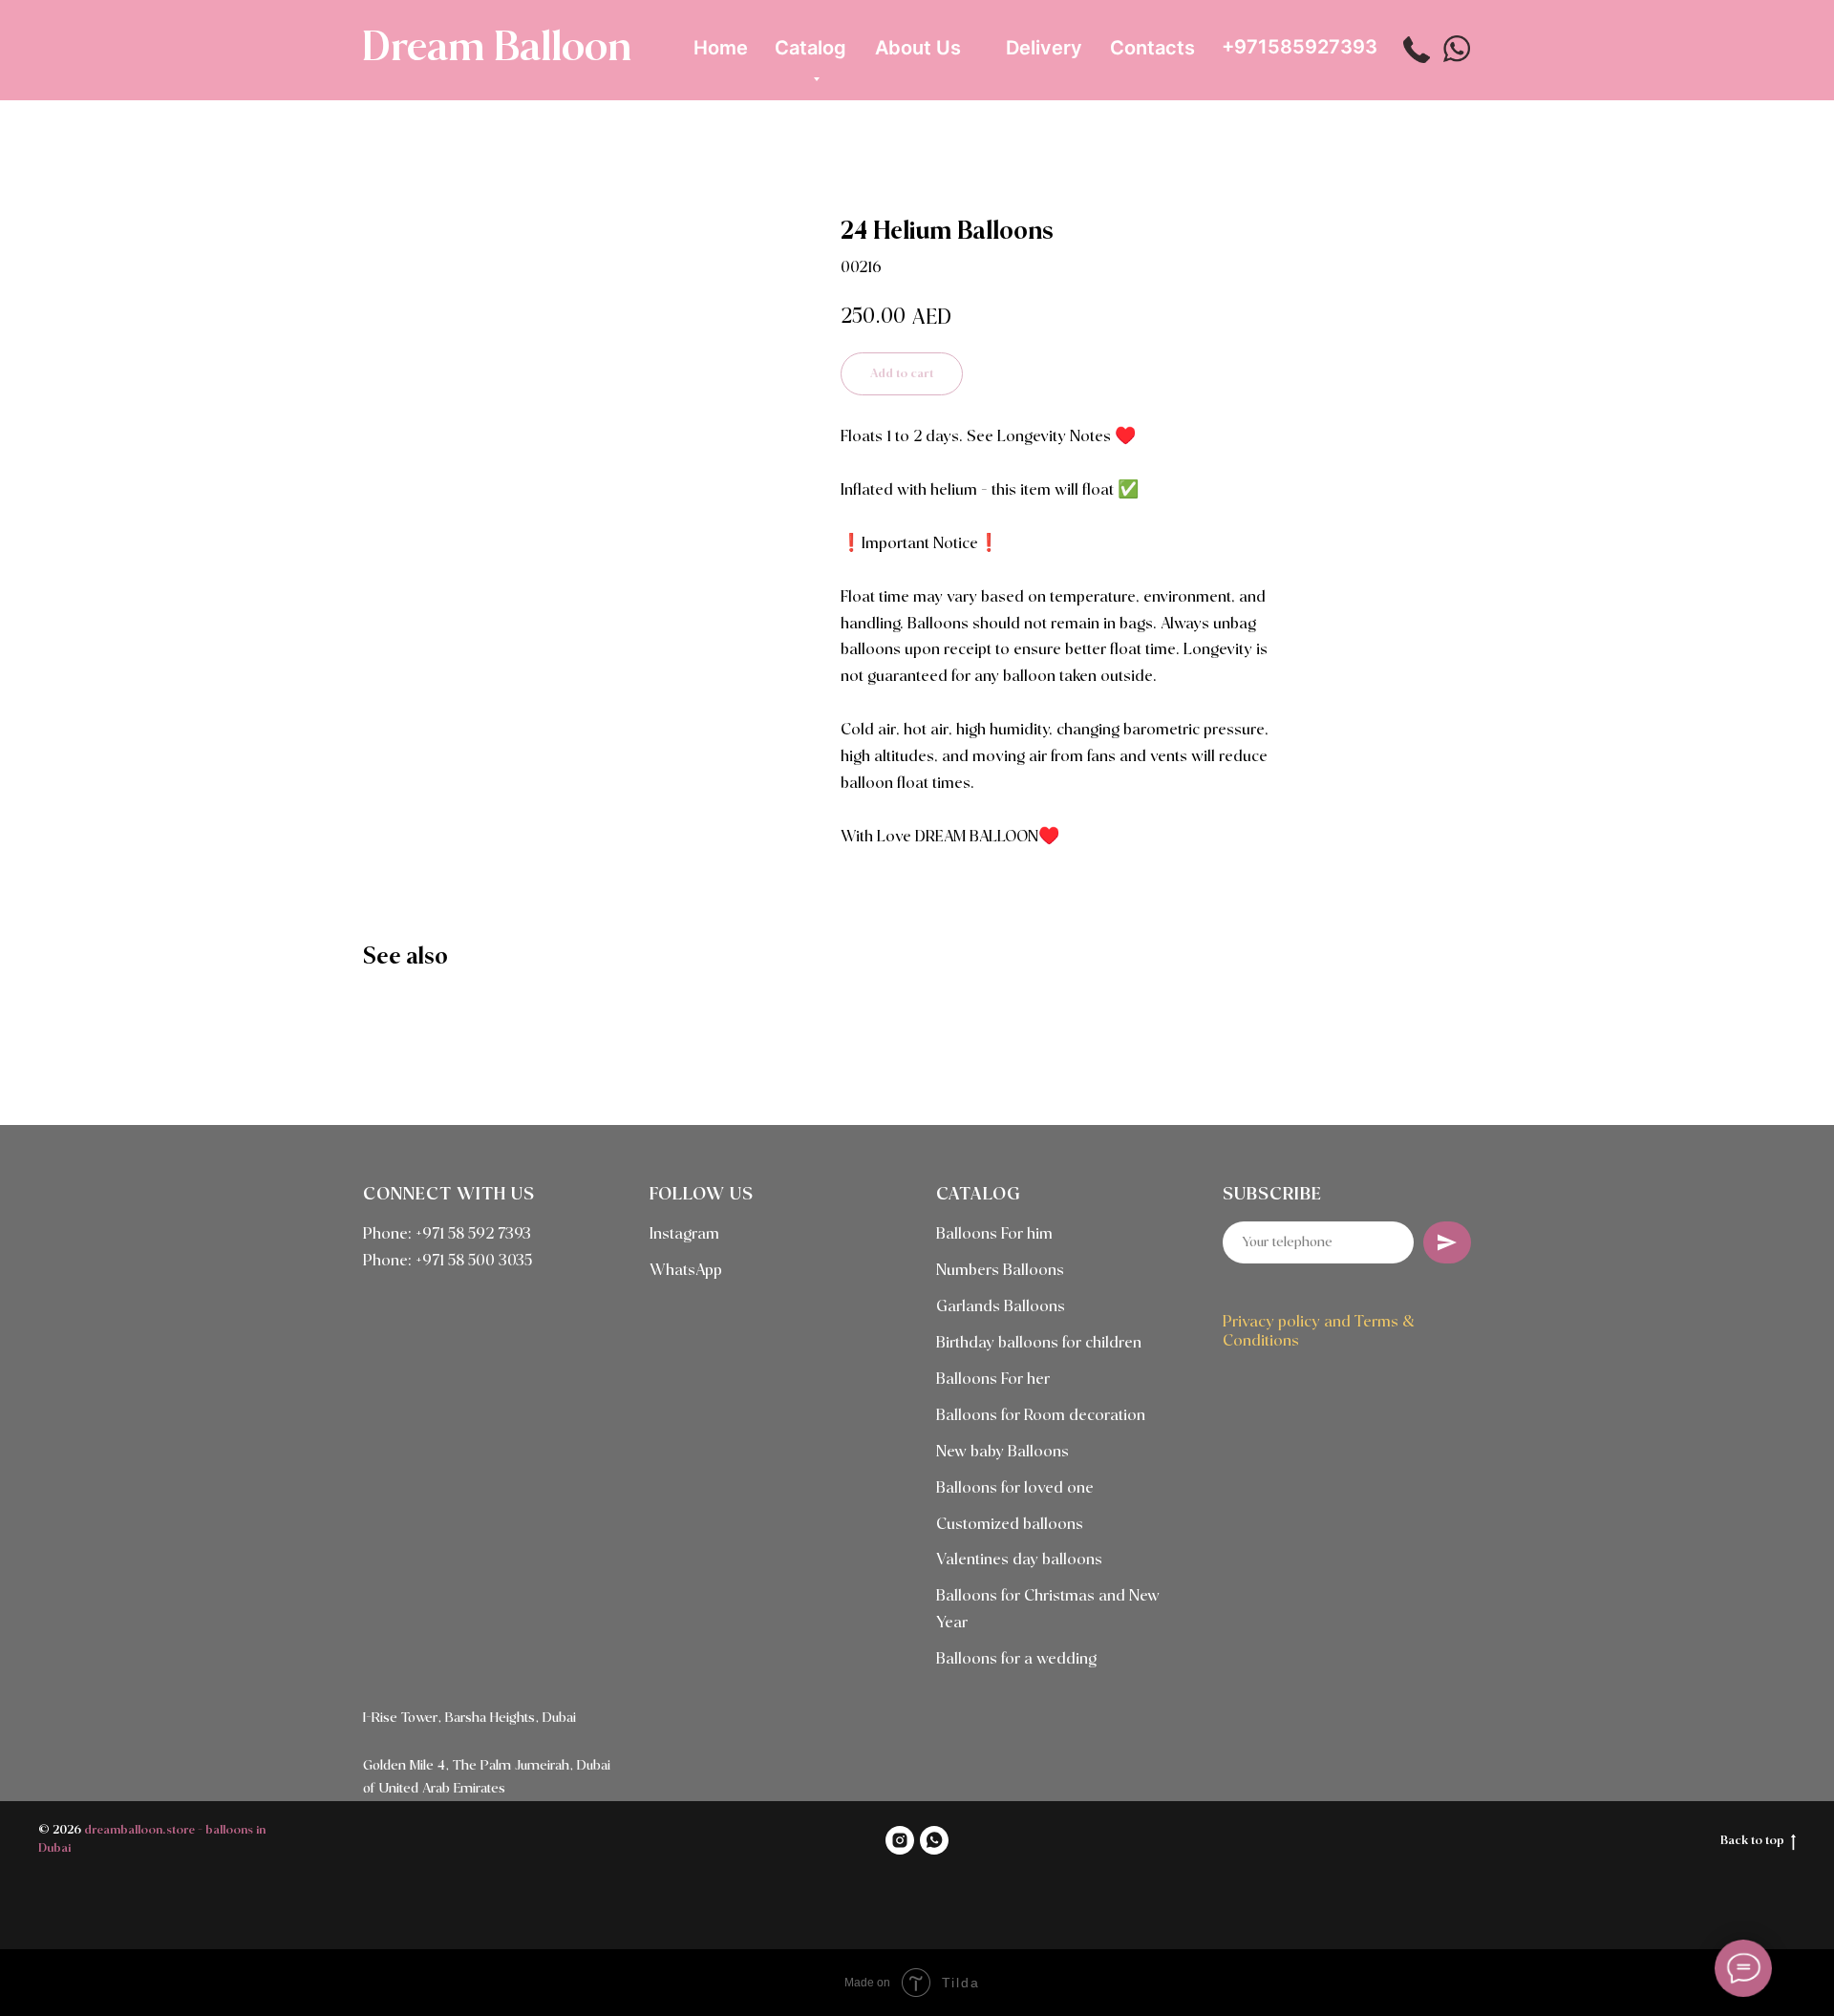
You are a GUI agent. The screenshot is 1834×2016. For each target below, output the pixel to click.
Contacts (1152, 48)
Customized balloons (1010, 1525)
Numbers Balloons (1000, 1271)
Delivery (1044, 48)
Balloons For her (993, 1379)
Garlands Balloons (1001, 1307)
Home (721, 48)
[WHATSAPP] (934, 1840)
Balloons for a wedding (1016, 1659)
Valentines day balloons (1019, 1560)
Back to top (1752, 1841)
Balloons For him (994, 1234)
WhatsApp (686, 1271)
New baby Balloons (1002, 1452)
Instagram (684, 1234)
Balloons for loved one (1015, 1488)
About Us (918, 48)
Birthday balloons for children (1039, 1343)
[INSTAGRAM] (900, 1840)
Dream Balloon (497, 49)
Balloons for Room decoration (1041, 1416)
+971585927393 (1300, 47)
